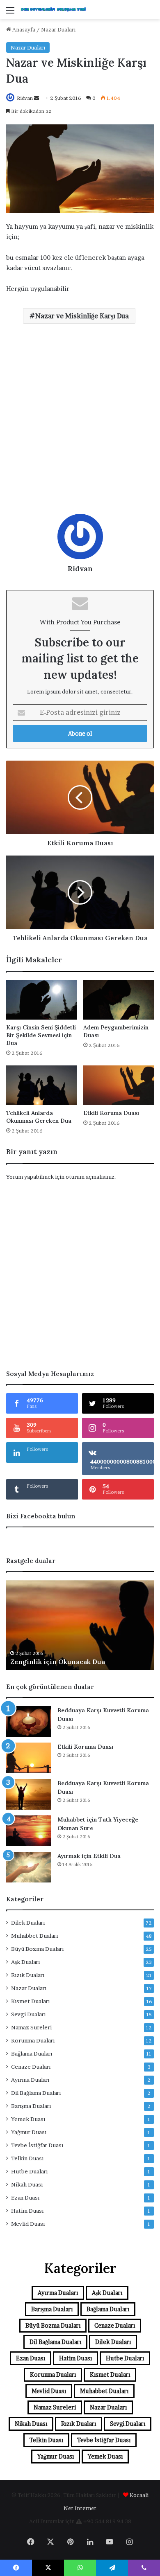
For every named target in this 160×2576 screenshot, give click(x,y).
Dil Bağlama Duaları (36, 2093)
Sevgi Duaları (28, 2014)
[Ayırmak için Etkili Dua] (29, 1867)
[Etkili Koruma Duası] (119, 1085)
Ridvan (25, 98)
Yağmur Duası (29, 2132)
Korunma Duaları (33, 2040)
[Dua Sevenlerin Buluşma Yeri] (53, 10)
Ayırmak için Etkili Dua (89, 1856)
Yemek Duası (28, 2119)
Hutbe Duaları (29, 2171)
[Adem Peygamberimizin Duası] (119, 1000)
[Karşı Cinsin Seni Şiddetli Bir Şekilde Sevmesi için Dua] (41, 1000)
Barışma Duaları (31, 2106)
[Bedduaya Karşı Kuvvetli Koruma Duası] (29, 1721)
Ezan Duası (25, 2198)
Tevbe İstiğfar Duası (37, 2145)
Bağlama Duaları (32, 2054)
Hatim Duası (27, 2211)
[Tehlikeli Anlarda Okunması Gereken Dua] (41, 1085)
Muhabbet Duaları (34, 1936)
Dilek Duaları (28, 1923)
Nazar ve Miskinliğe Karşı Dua (82, 316)
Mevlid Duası (28, 2224)
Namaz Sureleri (31, 2027)
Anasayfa (23, 29)
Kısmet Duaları (30, 2001)
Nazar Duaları (58, 29)
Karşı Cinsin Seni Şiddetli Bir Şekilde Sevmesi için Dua (41, 1035)
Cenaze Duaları (31, 2067)
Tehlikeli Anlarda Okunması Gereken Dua (39, 1117)
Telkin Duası (27, 2158)
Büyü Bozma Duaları (37, 1949)
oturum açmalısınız (90, 1177)
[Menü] (10, 13)
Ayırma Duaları (30, 2080)
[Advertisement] (80, 422)
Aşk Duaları (25, 1962)
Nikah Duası (27, 2184)
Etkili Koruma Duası (111, 1113)
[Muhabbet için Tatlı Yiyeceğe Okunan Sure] (29, 1831)
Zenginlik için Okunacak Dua (58, 1662)
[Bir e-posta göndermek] (37, 98)
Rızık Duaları (28, 1975)
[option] (80, 1625)
